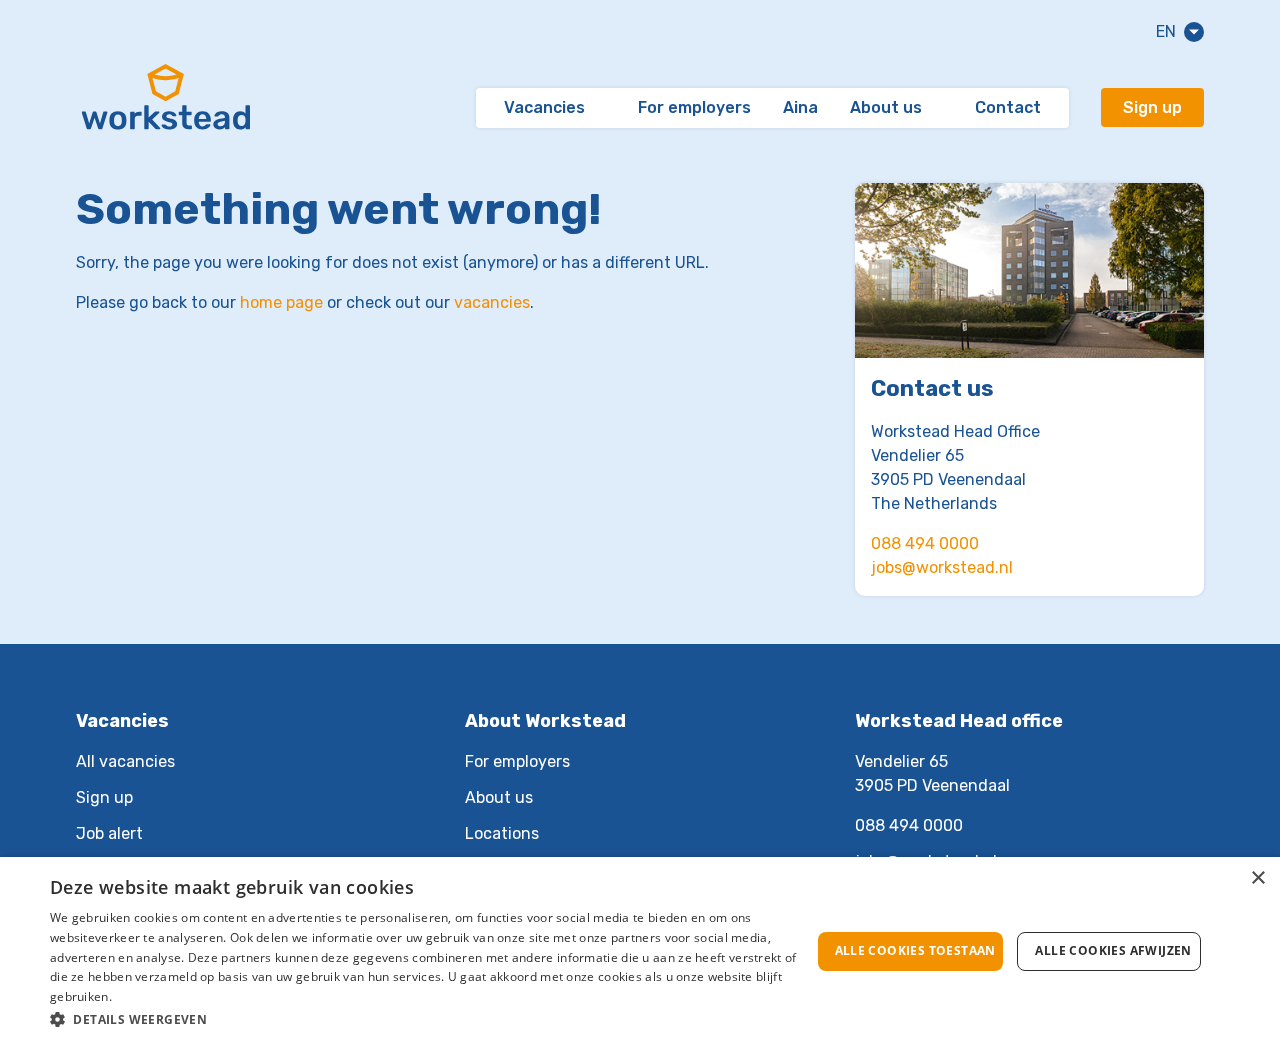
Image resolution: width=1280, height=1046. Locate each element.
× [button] (1257, 878)
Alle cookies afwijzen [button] (1113, 950)
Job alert (109, 833)
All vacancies (125, 761)
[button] (430, 1019)
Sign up (1152, 107)
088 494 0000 (925, 543)
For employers (694, 107)
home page (281, 302)
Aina (800, 107)
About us (886, 107)
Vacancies (544, 107)
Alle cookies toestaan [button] (915, 950)
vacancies (492, 302)
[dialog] (640, 951)
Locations (502, 833)
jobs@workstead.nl (942, 567)
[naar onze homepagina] (166, 108)
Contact (1008, 107)
